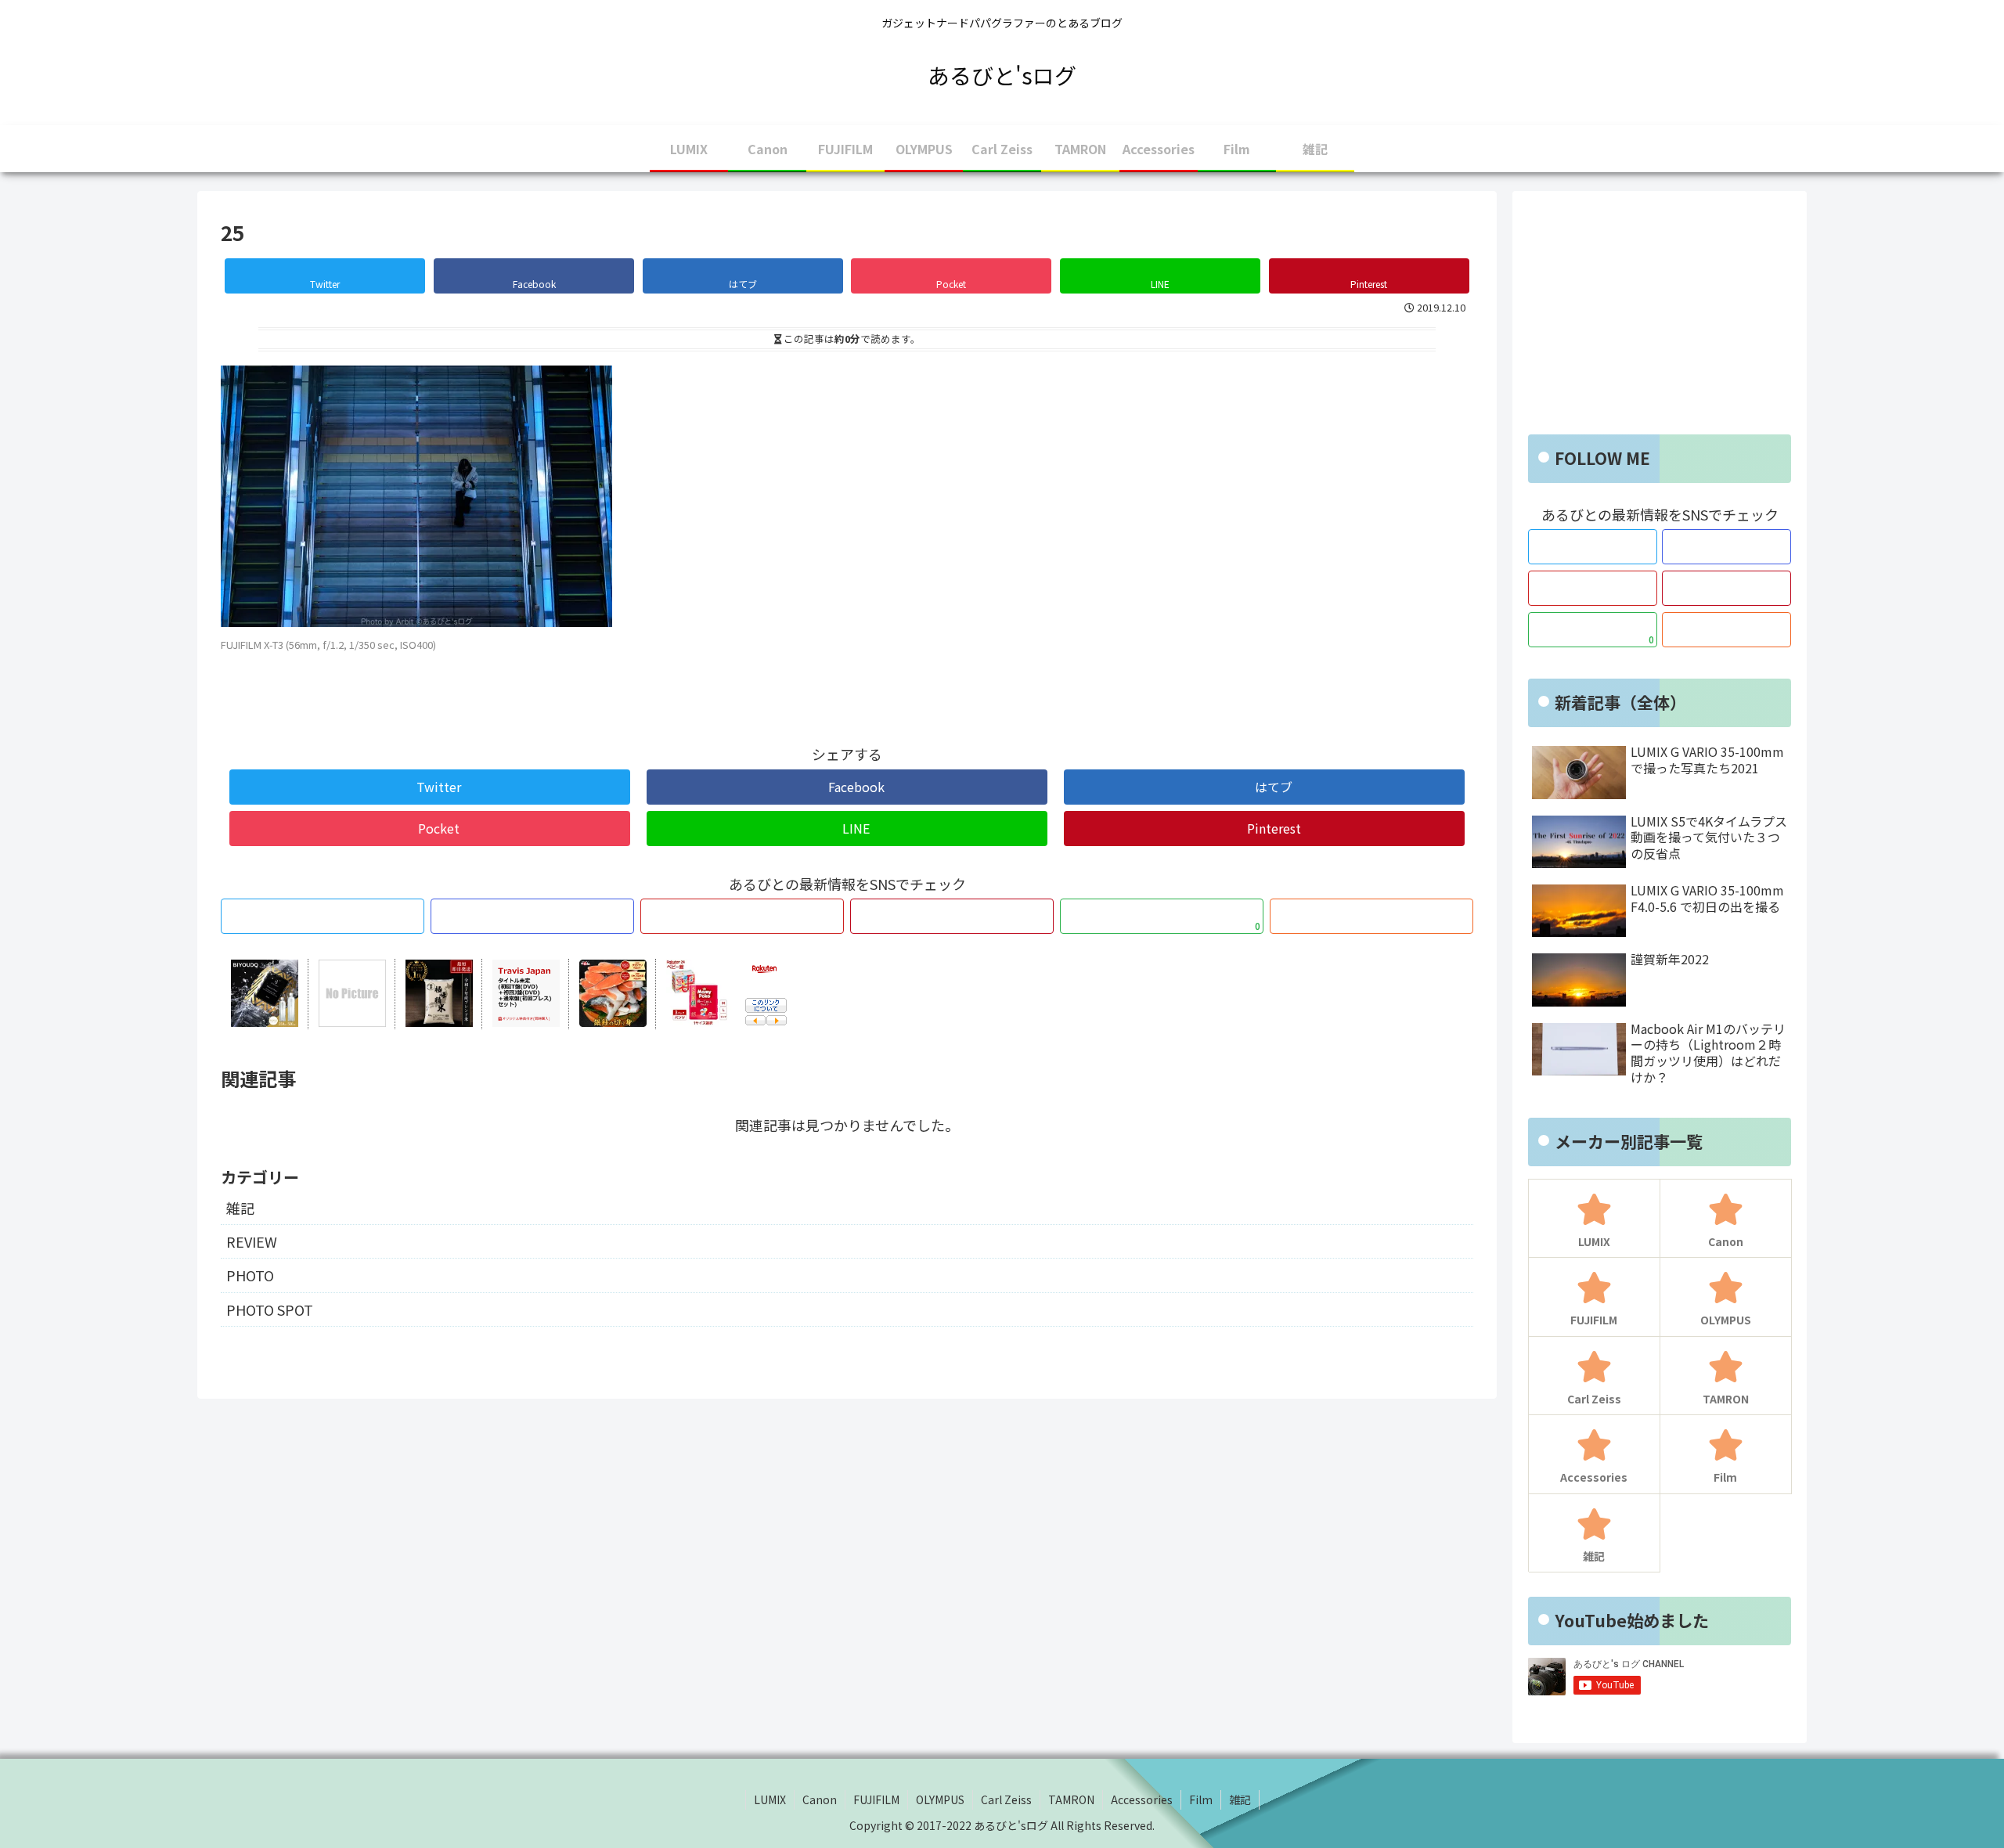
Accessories (1142, 1799)
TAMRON (1071, 1799)
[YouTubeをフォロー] (742, 916)
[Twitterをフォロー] (323, 916)
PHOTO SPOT (270, 1309)
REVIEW (252, 1241)
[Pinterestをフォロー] (952, 916)
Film (1201, 1799)
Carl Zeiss (1006, 1799)
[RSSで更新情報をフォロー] (1371, 916)
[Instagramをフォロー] (532, 916)
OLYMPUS (940, 1799)
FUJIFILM (876, 1799)
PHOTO (250, 1275)
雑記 (240, 1208)
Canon (820, 1799)
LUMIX (770, 1799)
